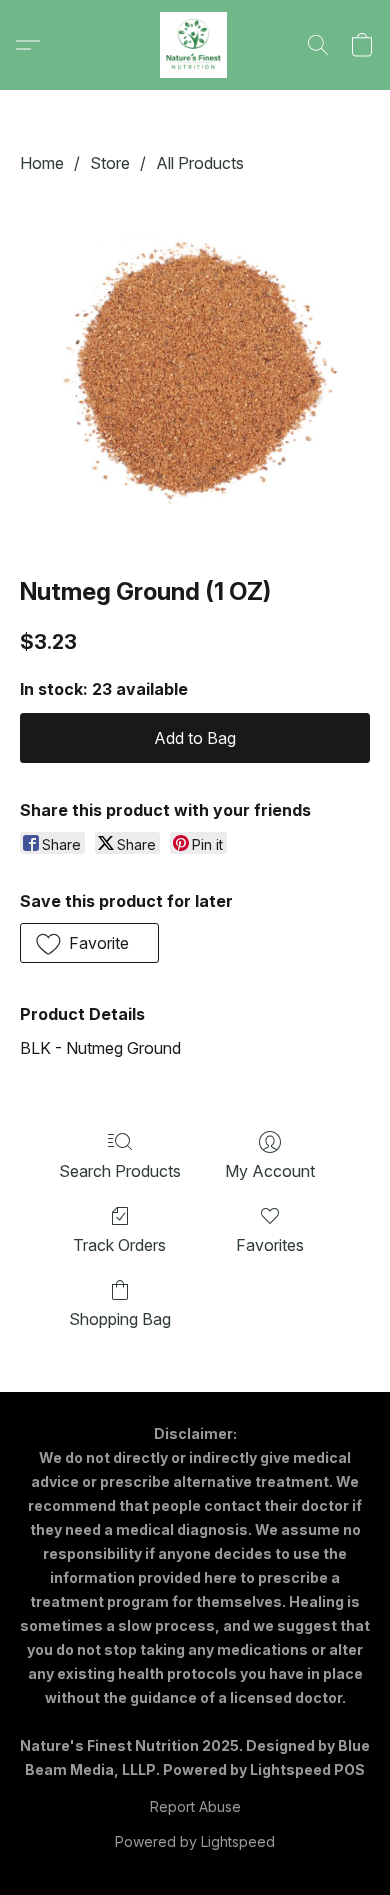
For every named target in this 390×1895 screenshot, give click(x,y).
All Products (200, 163)
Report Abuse (195, 1806)
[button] (195, 45)
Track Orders (119, 1245)
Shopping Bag (120, 1319)
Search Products (120, 1171)
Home (42, 163)
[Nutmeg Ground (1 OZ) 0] (195, 371)
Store (110, 163)
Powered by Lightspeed (195, 1841)
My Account (270, 1171)
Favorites (270, 1245)
